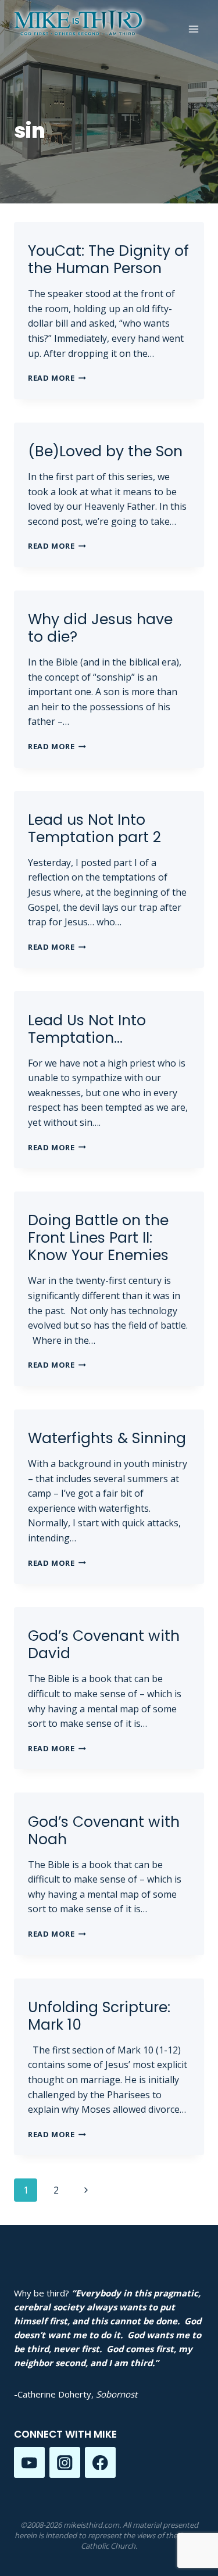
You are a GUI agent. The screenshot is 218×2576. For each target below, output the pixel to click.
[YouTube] (29, 2462)
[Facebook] (100, 2462)
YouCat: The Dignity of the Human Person (108, 260)
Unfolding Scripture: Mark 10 (99, 2016)
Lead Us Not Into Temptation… (87, 1029)
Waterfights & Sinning (107, 1438)
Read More (57, 378)
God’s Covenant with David (104, 1645)
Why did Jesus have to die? (100, 628)
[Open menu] (193, 29)
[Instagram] (65, 2462)
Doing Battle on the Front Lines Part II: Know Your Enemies (98, 1238)
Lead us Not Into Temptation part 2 (94, 829)
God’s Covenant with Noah (104, 1831)
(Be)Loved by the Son (105, 451)
